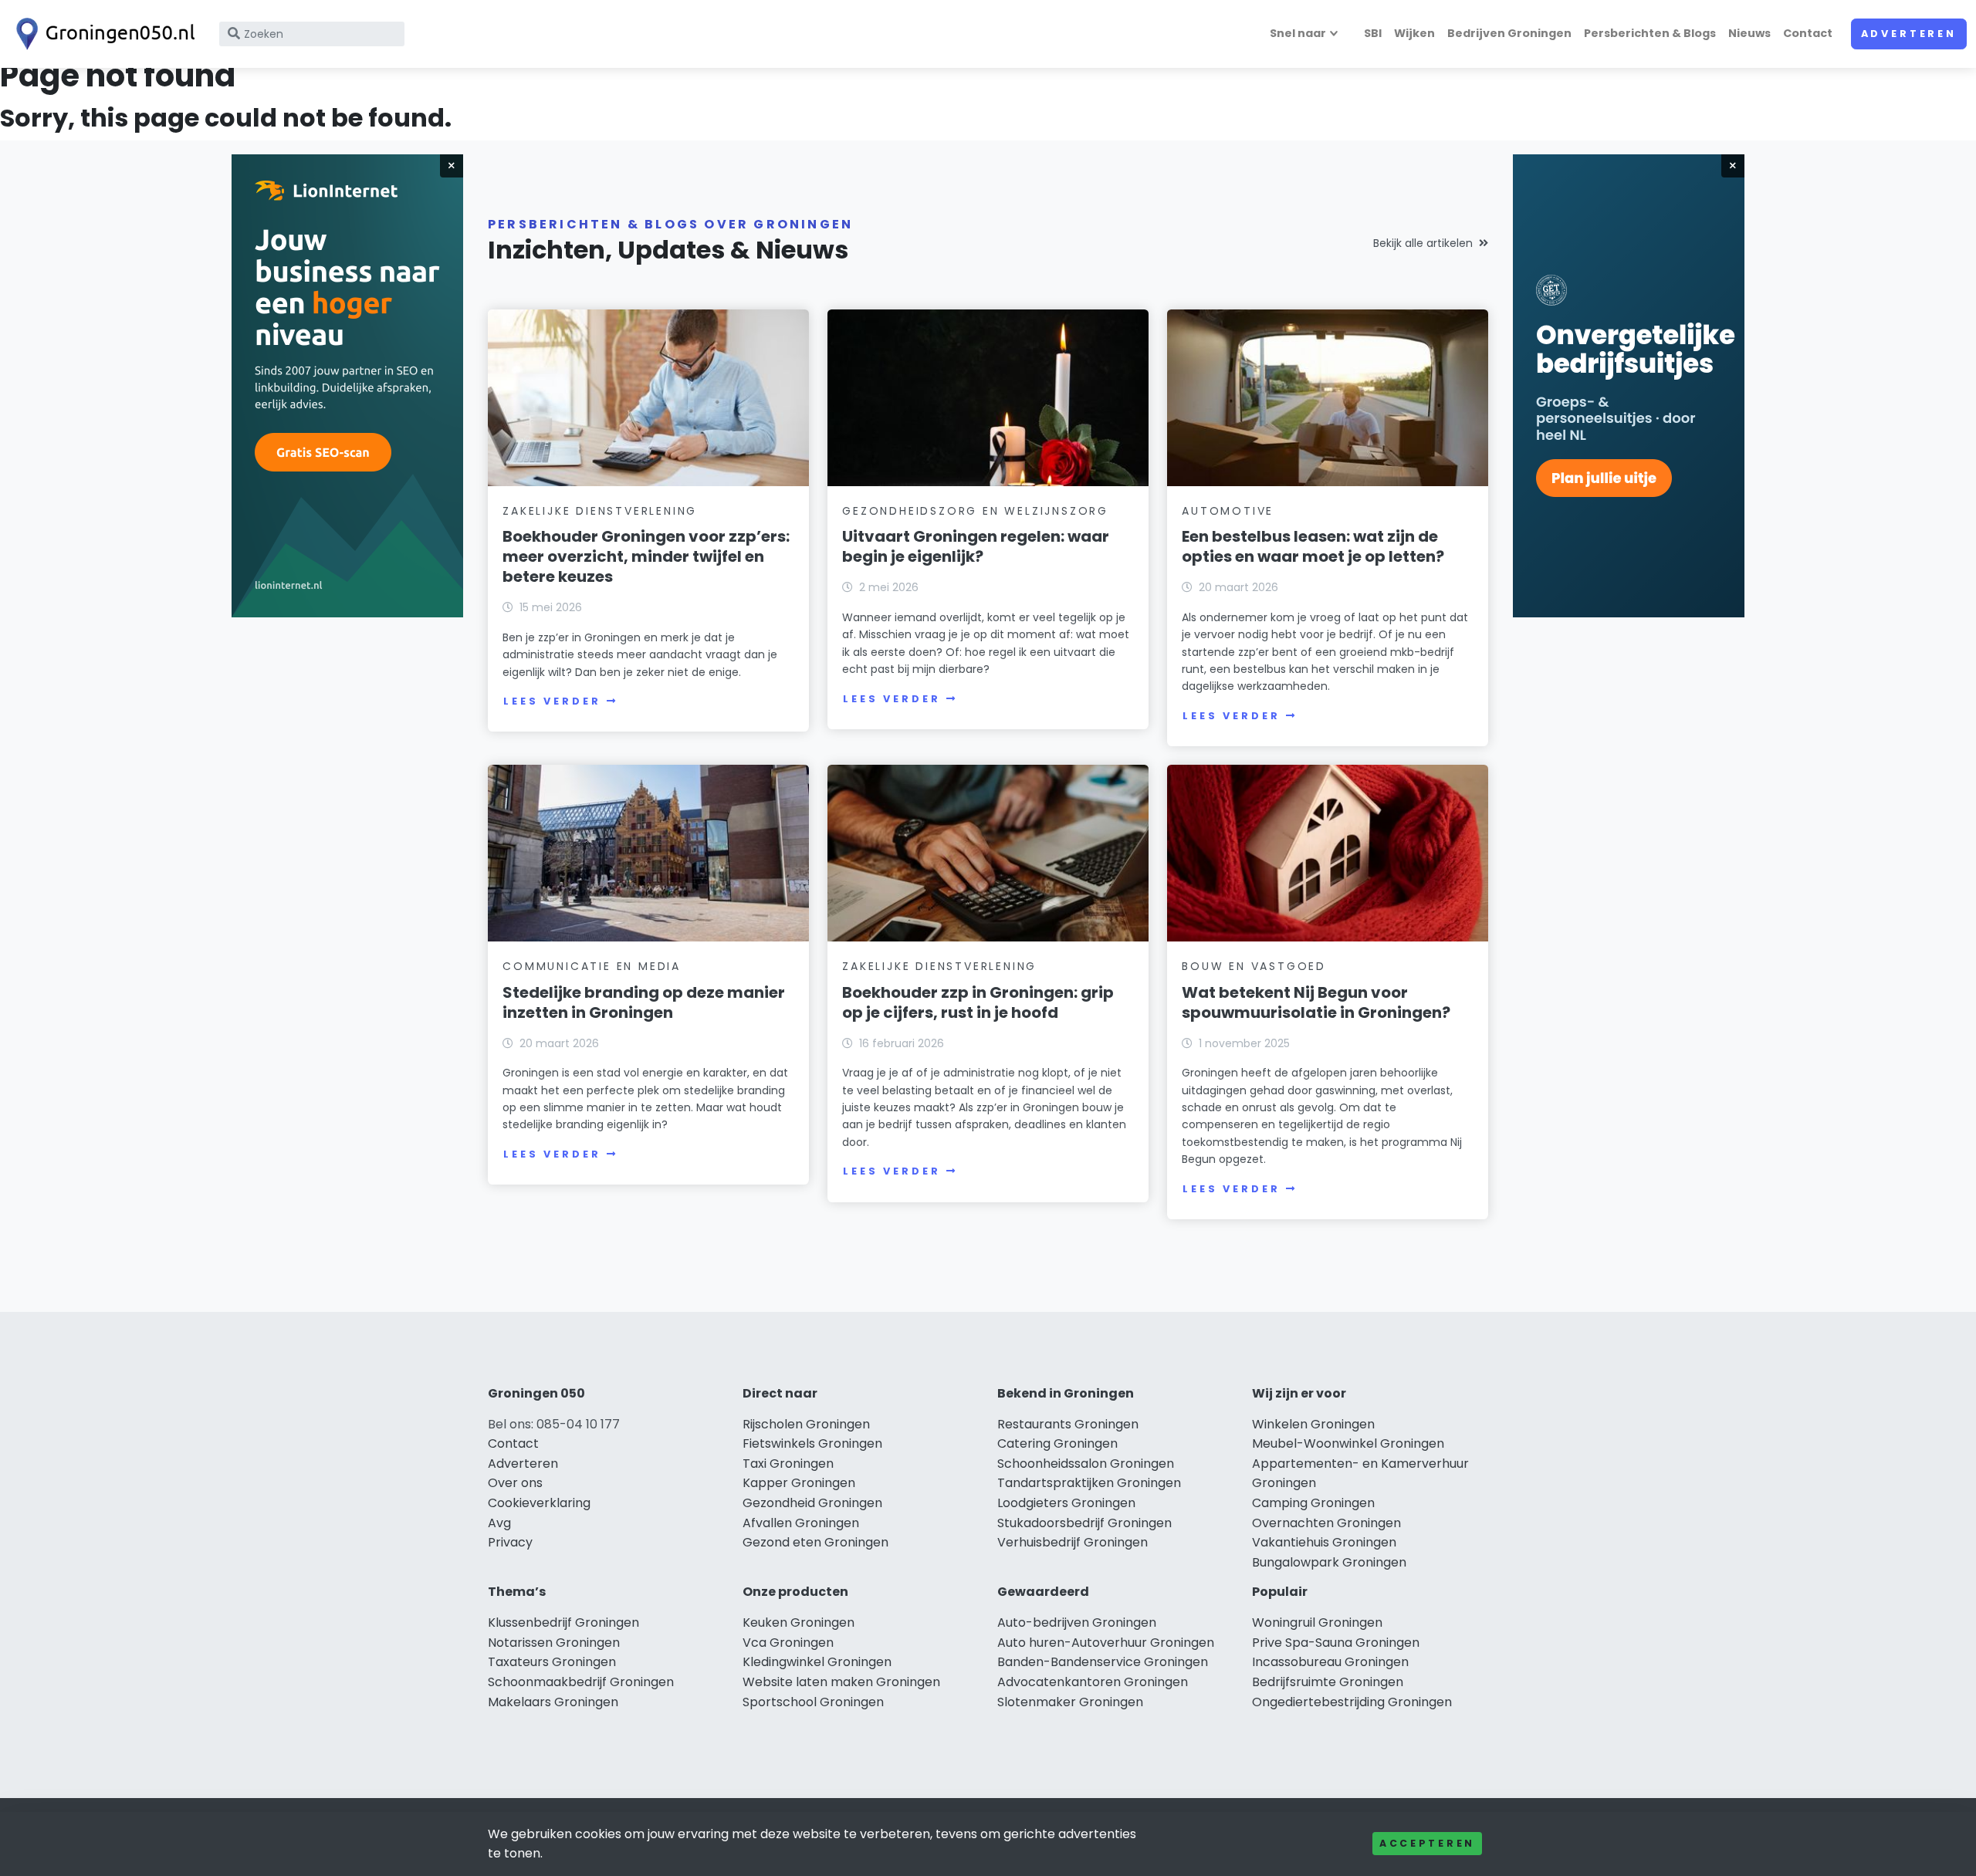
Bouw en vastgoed (1254, 966)
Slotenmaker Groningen (1070, 1702)
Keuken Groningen (799, 1622)
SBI (1373, 33)
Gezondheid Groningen (812, 1503)
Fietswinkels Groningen (812, 1443)
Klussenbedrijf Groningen (563, 1622)
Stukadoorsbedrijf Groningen (1084, 1523)
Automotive (1228, 511)
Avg (499, 1523)
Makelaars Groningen (553, 1702)
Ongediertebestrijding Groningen (1352, 1702)
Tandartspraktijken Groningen (1089, 1483)
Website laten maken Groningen (841, 1682)
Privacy (510, 1542)
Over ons (515, 1483)
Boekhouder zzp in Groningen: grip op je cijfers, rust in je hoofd (978, 1002)
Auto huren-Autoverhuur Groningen (1106, 1643)
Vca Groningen (788, 1643)
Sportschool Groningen (813, 1702)
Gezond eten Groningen (815, 1542)
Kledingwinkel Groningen (817, 1662)
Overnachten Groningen (1326, 1523)
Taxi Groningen (788, 1464)
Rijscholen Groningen (806, 1424)
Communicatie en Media (592, 966)
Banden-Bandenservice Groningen (1103, 1662)
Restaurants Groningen (1068, 1424)
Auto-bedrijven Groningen (1077, 1622)
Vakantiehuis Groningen (1324, 1542)
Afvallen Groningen (801, 1523)
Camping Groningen (1313, 1503)
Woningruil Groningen (1317, 1622)
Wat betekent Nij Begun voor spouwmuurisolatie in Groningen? (1316, 1002)
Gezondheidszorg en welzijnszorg (975, 511)
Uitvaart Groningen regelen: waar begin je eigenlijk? (976, 546)
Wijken (1414, 33)
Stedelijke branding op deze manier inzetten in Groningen (644, 1002)
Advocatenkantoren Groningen (1093, 1682)
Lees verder (552, 701)
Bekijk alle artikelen (1423, 243)
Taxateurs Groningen (552, 1662)
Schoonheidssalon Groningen (1086, 1464)
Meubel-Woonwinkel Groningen (1348, 1443)
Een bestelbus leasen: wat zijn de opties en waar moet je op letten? (1313, 546)
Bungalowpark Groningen (1329, 1562)
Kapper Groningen (799, 1483)
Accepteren (1427, 1843)
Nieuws (1749, 33)
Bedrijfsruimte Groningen (1328, 1682)
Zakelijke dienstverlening (600, 511)
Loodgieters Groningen (1066, 1503)
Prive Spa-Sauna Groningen (1336, 1643)
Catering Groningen (1057, 1443)
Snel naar (1298, 33)
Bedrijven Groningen (1509, 33)
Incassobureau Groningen (1330, 1662)
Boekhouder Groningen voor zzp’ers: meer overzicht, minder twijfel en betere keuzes (646, 556)
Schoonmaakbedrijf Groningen (581, 1682)
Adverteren (1909, 34)
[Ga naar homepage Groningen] (102, 34)
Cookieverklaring (539, 1503)
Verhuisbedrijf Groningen (1073, 1542)
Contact (1808, 33)
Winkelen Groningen (1313, 1424)
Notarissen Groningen (554, 1643)
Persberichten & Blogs (1650, 33)
